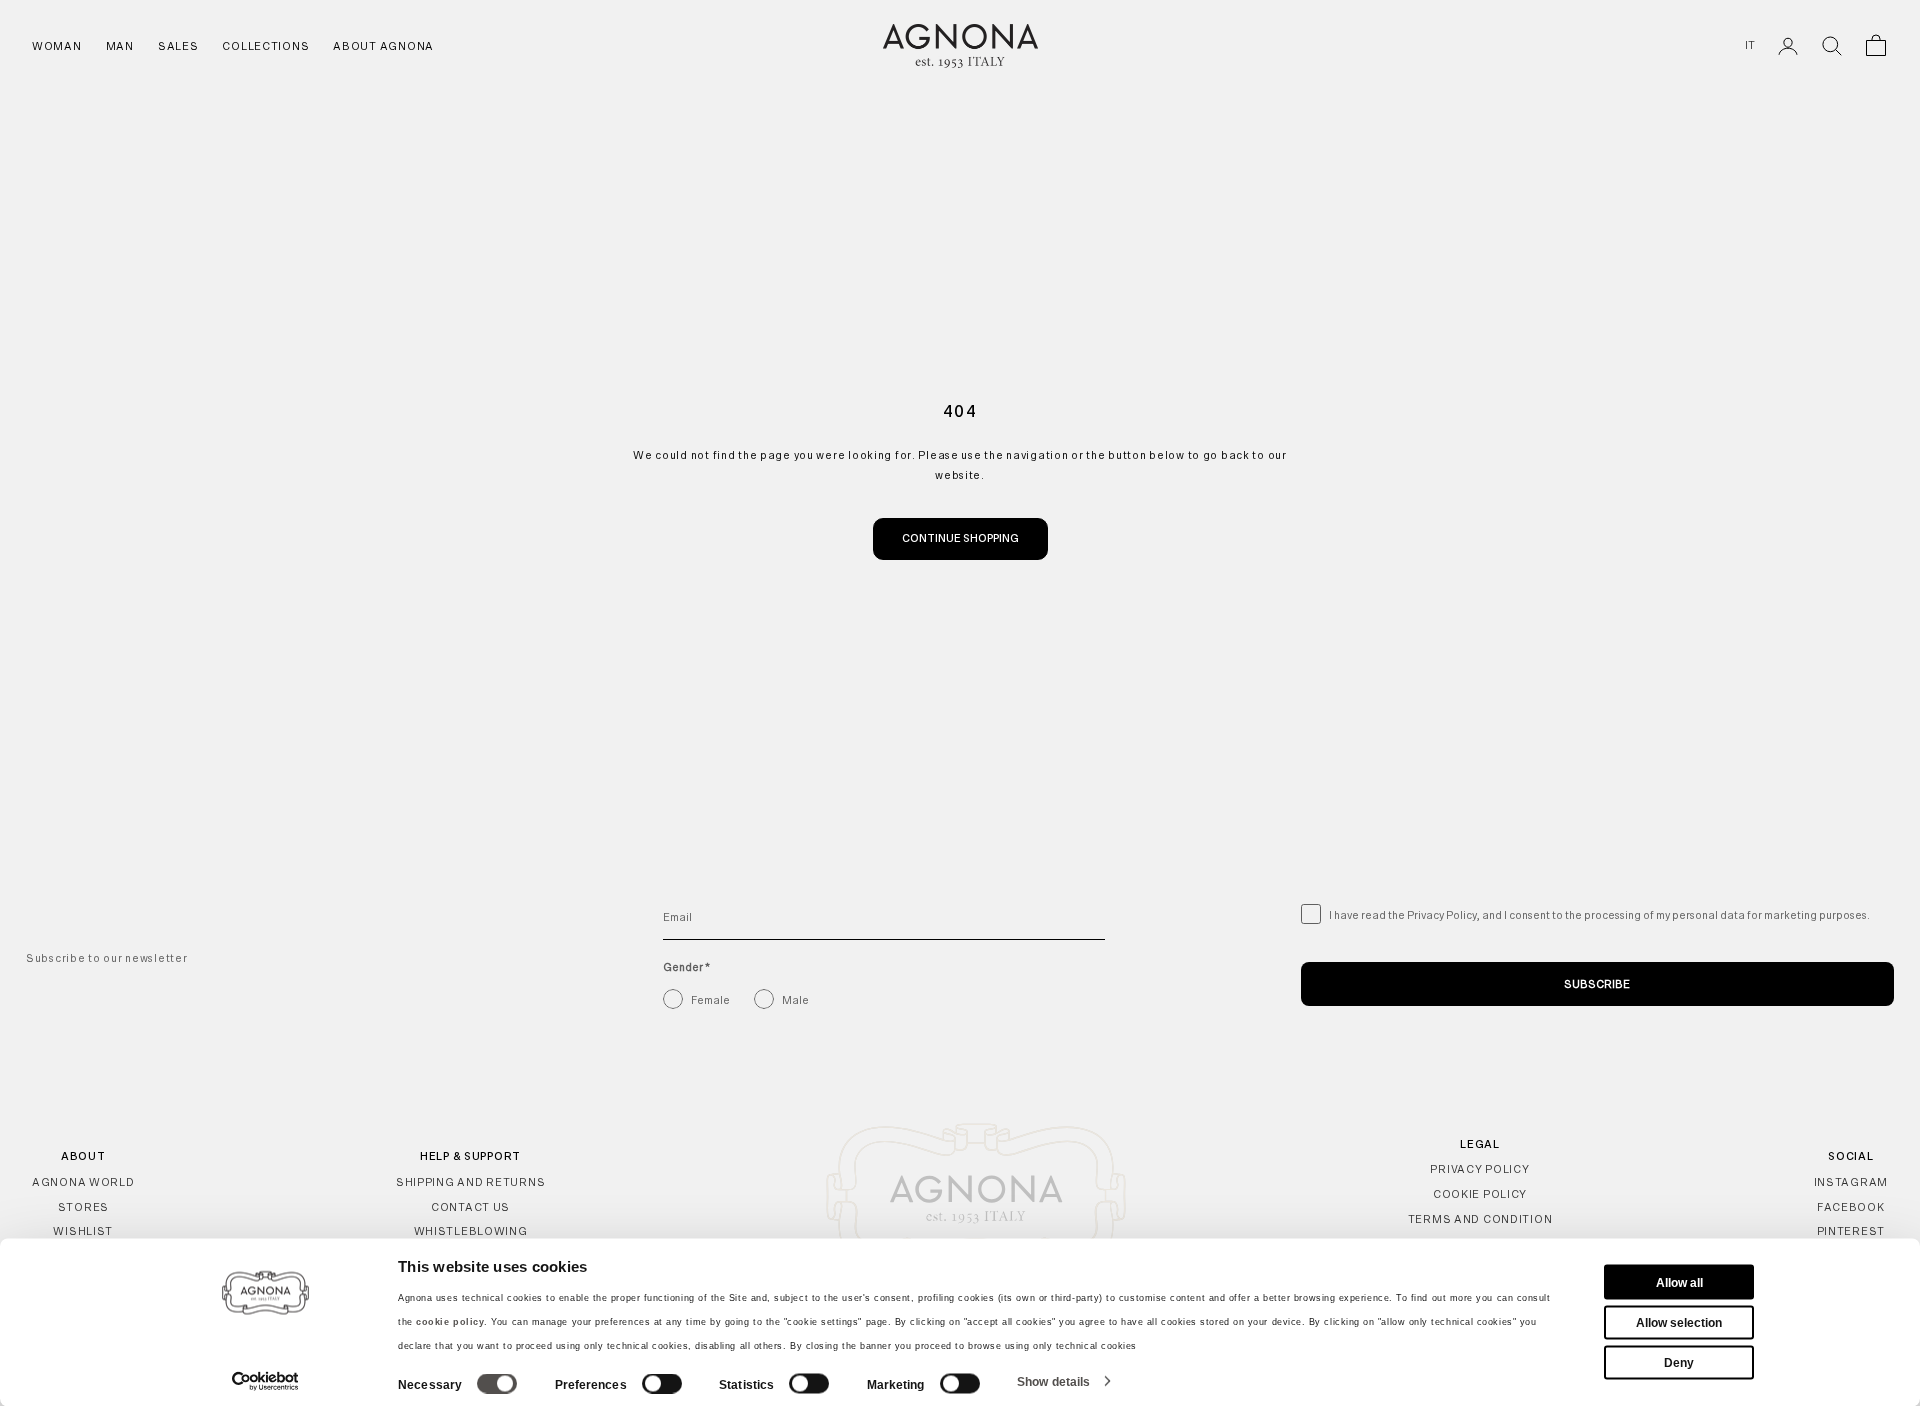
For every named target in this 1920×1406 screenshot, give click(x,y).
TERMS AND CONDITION (1480, 1219)
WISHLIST (83, 1231)
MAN (120, 46)
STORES (83, 1207)
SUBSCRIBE (1597, 984)
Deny (1679, 1362)
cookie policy (450, 1322)
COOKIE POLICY (1480, 1194)
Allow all (1679, 1282)
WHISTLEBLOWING (471, 1231)
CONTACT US (470, 1207)
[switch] (662, 1384)
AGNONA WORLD (83, 1182)
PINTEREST (1851, 1231)
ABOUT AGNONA (383, 46)
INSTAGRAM (1851, 1182)
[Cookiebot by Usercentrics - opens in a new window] (265, 1381)
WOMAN (57, 46)
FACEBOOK (1851, 1207)
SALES (178, 46)
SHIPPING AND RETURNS (470, 1182)
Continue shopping (960, 538)
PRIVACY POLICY (1479, 1169)
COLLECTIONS (265, 46)
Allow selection (1679, 1322)
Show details (1053, 1381)
